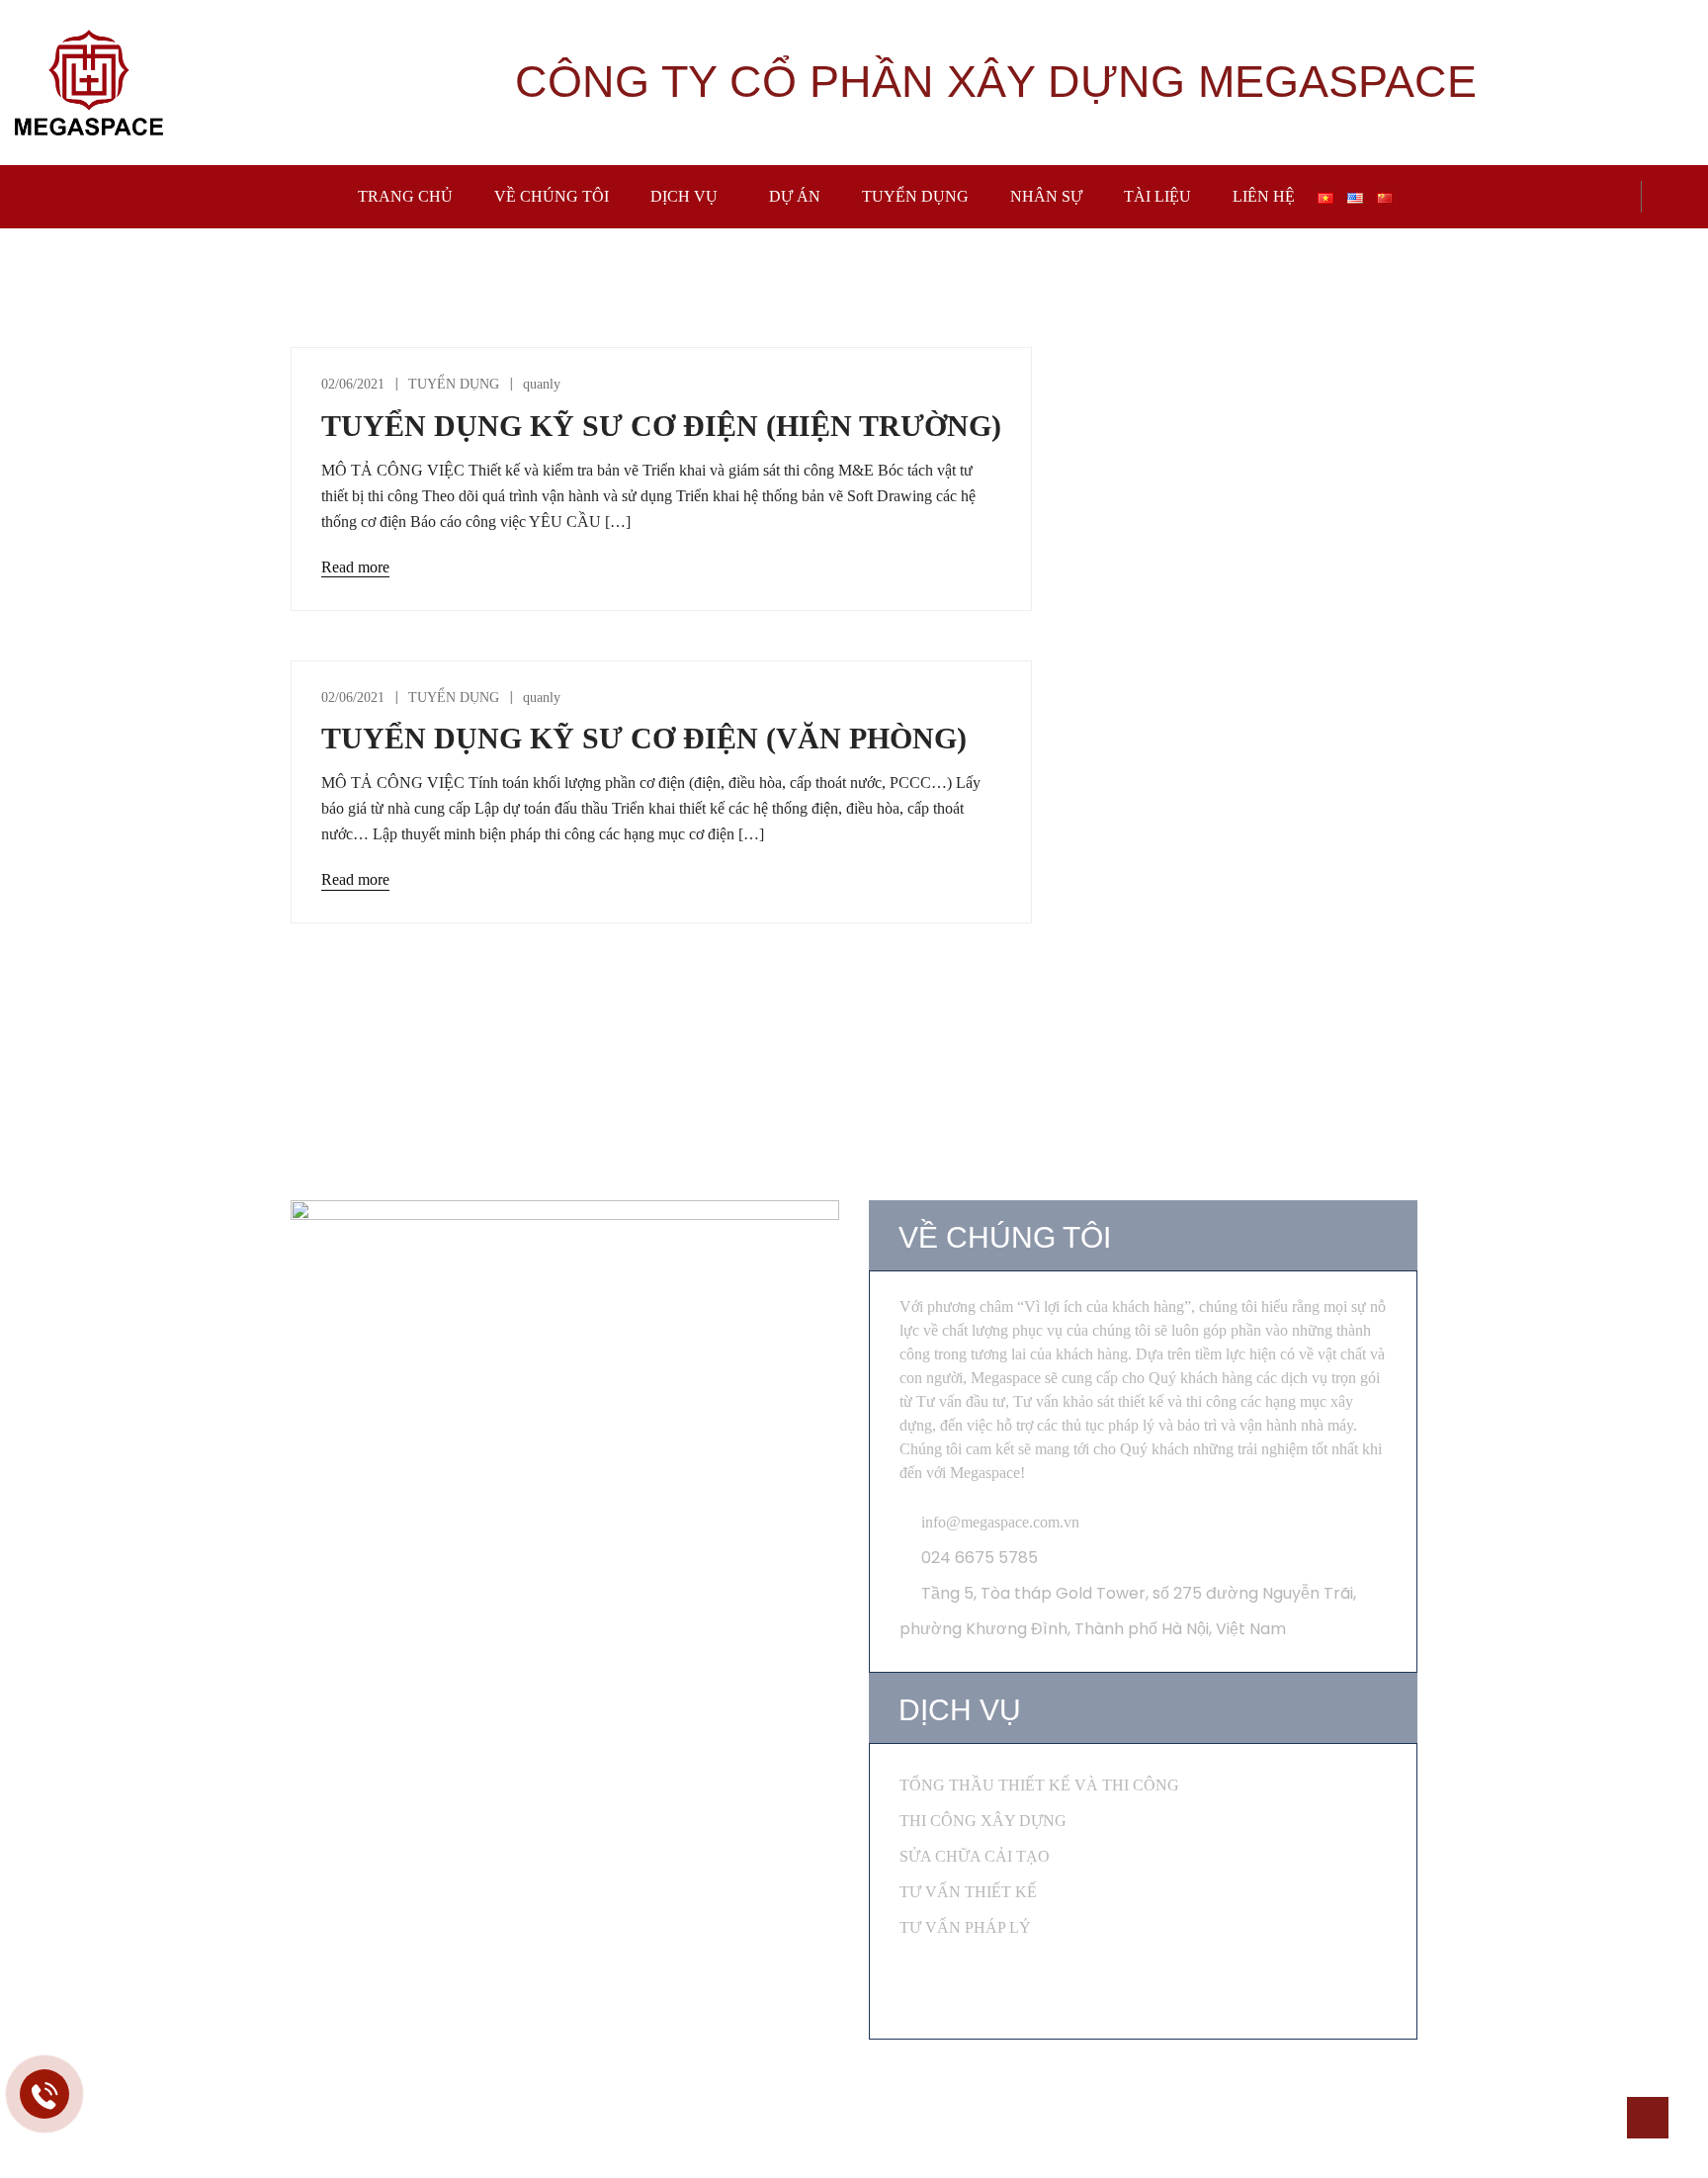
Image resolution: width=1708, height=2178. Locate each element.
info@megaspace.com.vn (1000, 1522)
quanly (542, 384)
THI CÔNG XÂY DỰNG (983, 1821)
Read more (355, 567)
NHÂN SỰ (1046, 196)
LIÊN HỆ (1264, 196)
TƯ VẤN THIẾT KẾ (968, 1892)
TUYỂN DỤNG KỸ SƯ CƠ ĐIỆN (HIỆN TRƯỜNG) (661, 426)
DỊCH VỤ (684, 196)
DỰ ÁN (795, 196)
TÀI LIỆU (1157, 196)
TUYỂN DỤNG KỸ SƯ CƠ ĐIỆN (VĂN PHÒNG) (644, 738)
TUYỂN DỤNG (915, 196)
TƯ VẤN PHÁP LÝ (965, 1927)
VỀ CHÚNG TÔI (552, 196)
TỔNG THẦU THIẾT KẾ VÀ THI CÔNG (1039, 1785)
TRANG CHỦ (405, 196)
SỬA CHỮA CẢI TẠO (975, 1856)
